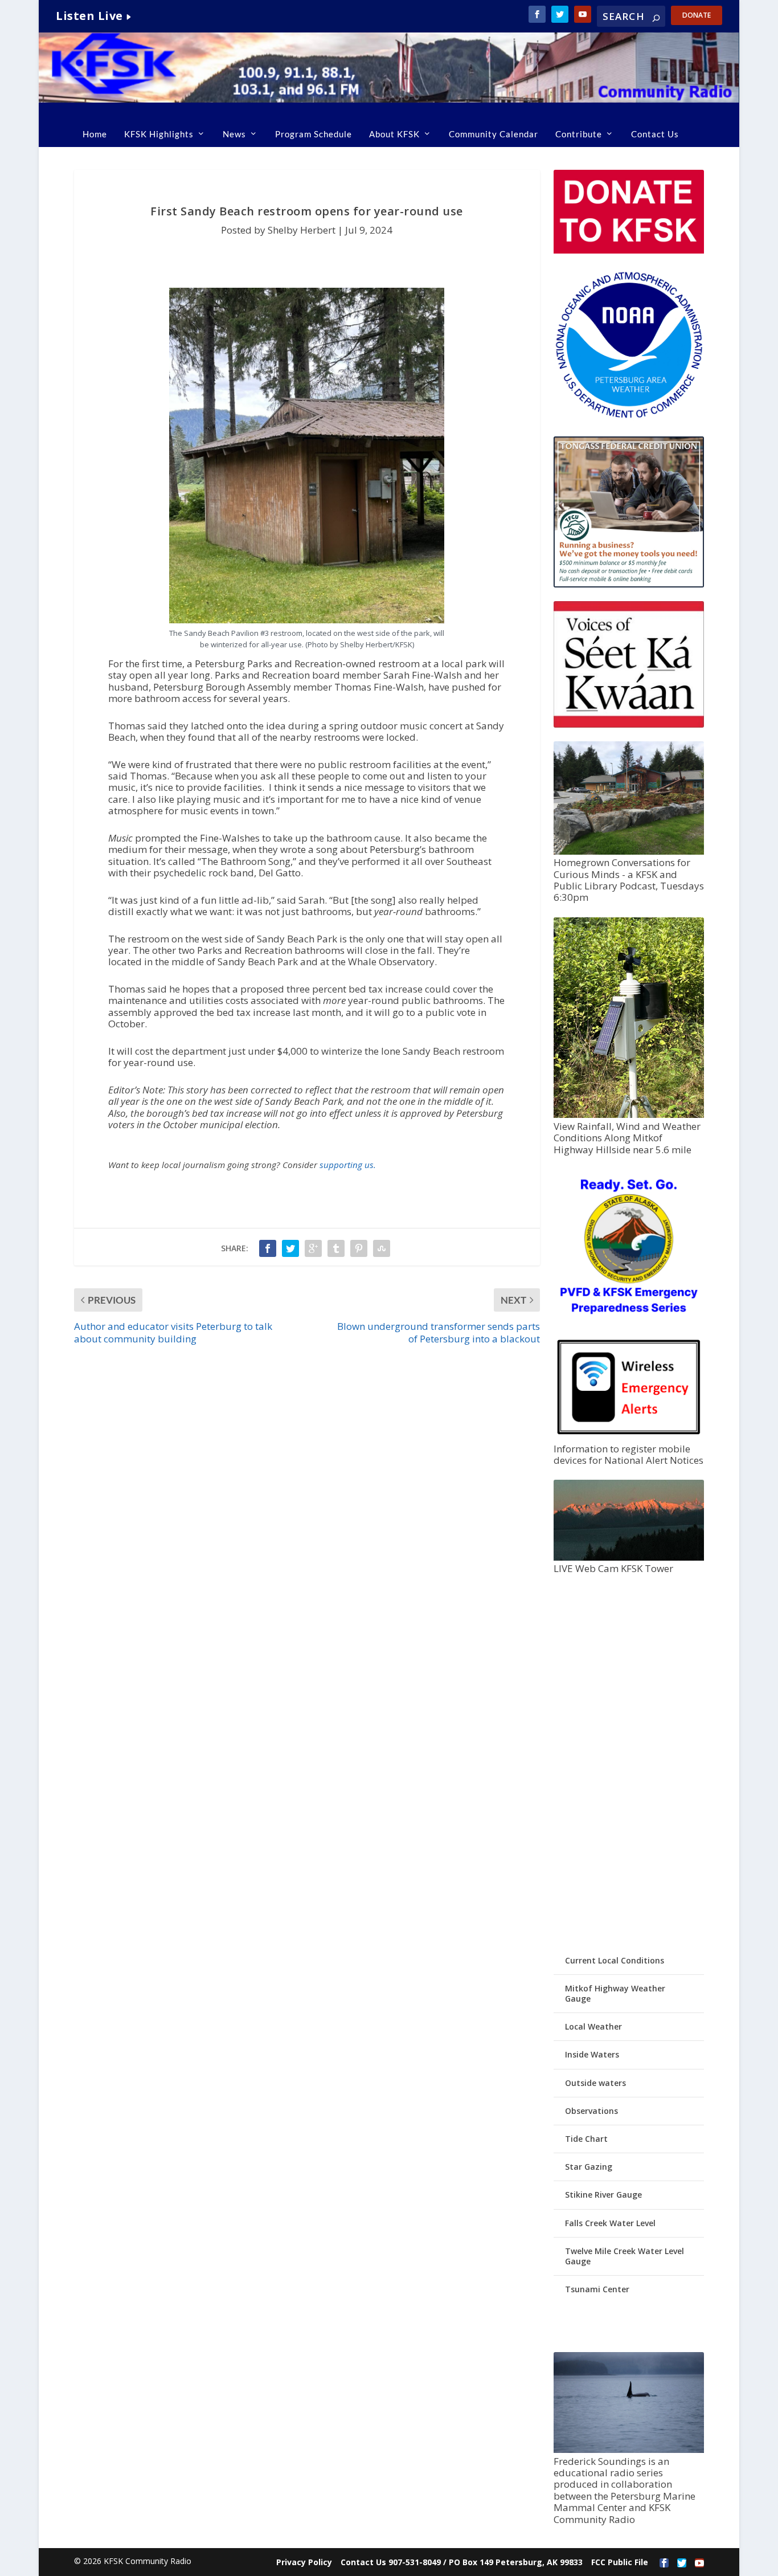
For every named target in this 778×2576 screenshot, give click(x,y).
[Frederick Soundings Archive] (629, 2450)
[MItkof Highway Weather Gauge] (629, 1115)
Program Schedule (314, 134)
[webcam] (629, 1558)
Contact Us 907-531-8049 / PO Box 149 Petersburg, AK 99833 (462, 2562)
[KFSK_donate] (629, 250)
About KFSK (394, 134)
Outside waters (595, 2083)
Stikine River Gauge (603, 2195)
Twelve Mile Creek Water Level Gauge (625, 2256)
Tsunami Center (597, 2289)
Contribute (579, 134)
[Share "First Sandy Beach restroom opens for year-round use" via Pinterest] (359, 1248)
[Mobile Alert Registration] (629, 1437)
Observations (591, 2111)
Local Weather (593, 2026)
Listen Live (89, 16)
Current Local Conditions (615, 1960)
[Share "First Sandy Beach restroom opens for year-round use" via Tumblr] (336, 1248)
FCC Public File (620, 2562)
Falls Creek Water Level (610, 2223)
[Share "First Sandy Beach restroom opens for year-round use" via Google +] (313, 1248)
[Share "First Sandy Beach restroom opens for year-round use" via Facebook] (268, 1248)
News (234, 134)
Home (95, 134)
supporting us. (348, 1165)
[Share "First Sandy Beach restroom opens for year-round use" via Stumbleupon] (382, 1248)
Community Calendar (494, 134)
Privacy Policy (304, 2562)
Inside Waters (592, 2054)
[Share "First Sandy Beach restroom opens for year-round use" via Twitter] (290, 1248)
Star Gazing (589, 2167)
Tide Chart (586, 2139)
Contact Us (655, 134)
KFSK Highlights (159, 134)
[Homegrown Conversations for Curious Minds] (629, 852)
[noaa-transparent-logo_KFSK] (629, 417)
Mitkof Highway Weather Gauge (615, 1993)
